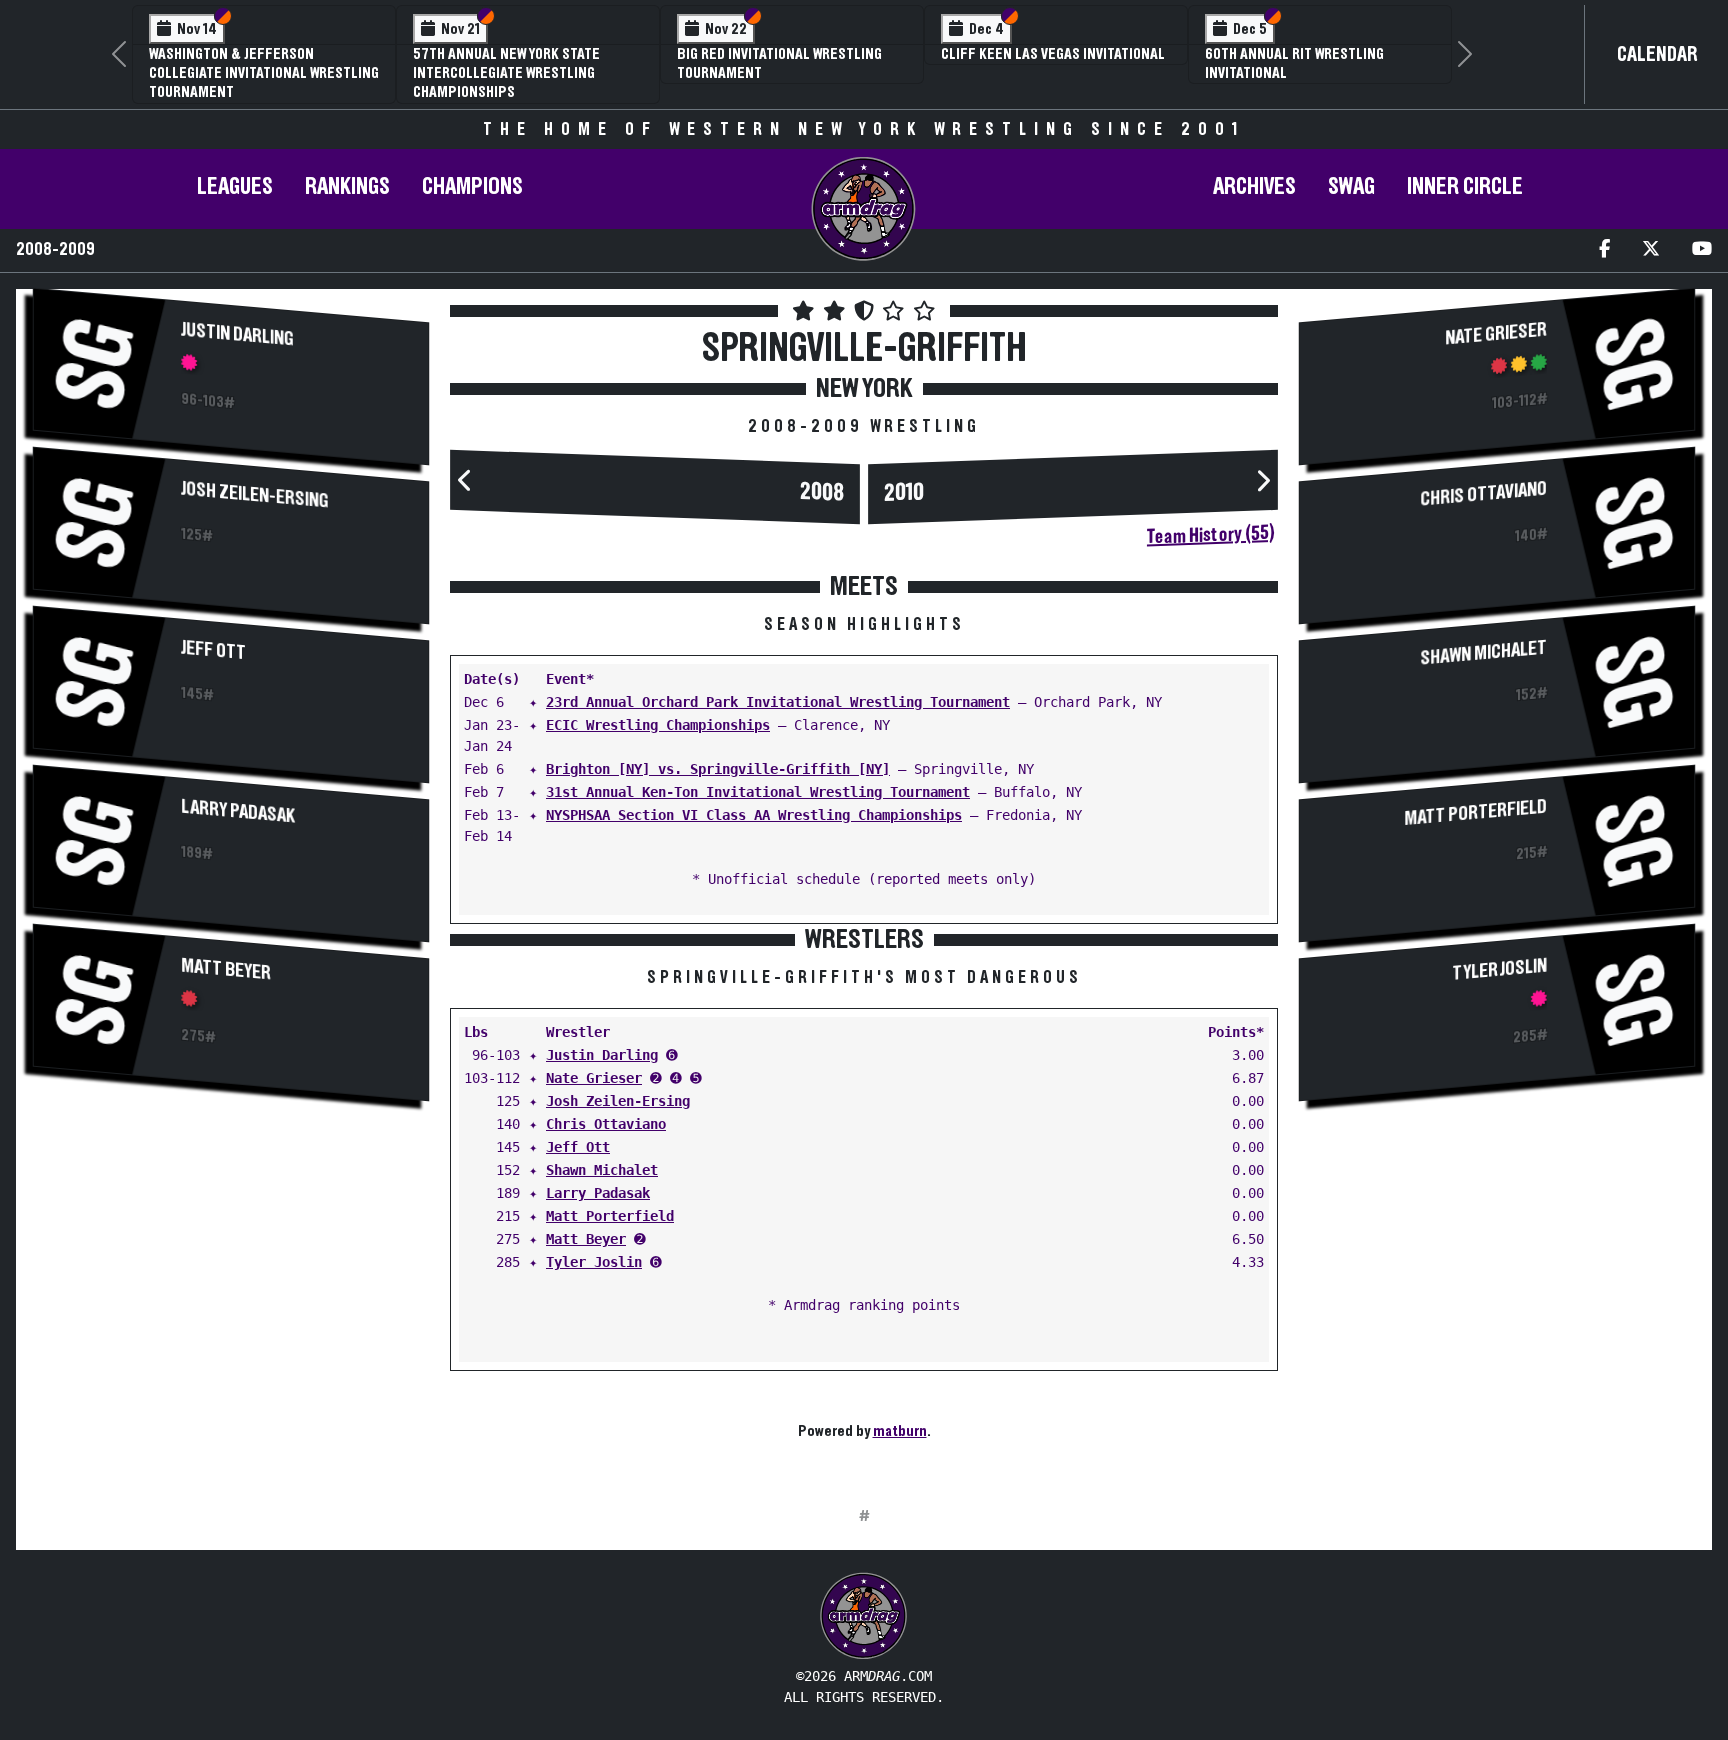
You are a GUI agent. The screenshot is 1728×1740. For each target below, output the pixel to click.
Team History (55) (1210, 535)
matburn (900, 1431)
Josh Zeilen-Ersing (254, 494)
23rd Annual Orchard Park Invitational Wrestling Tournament (778, 702)
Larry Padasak (238, 811)
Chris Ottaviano (606, 1124)
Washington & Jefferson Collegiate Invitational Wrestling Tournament (264, 73)
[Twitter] (1651, 250)
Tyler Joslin (594, 1262)
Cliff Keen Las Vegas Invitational (1053, 54)
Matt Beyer (226, 969)
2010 (904, 492)
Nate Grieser (594, 1078)
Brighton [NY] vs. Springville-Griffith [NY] (718, 769)
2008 (822, 493)
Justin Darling (237, 334)
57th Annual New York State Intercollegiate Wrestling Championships (506, 73)
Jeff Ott (213, 650)
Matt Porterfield (610, 1216)
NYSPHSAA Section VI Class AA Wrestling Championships (754, 815)
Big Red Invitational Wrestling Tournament (779, 63)
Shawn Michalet (602, 1170)
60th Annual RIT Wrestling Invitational (1294, 63)
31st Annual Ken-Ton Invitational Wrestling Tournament (758, 792)
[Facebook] (1604, 250)
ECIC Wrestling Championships (658, 725)
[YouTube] (1702, 250)
